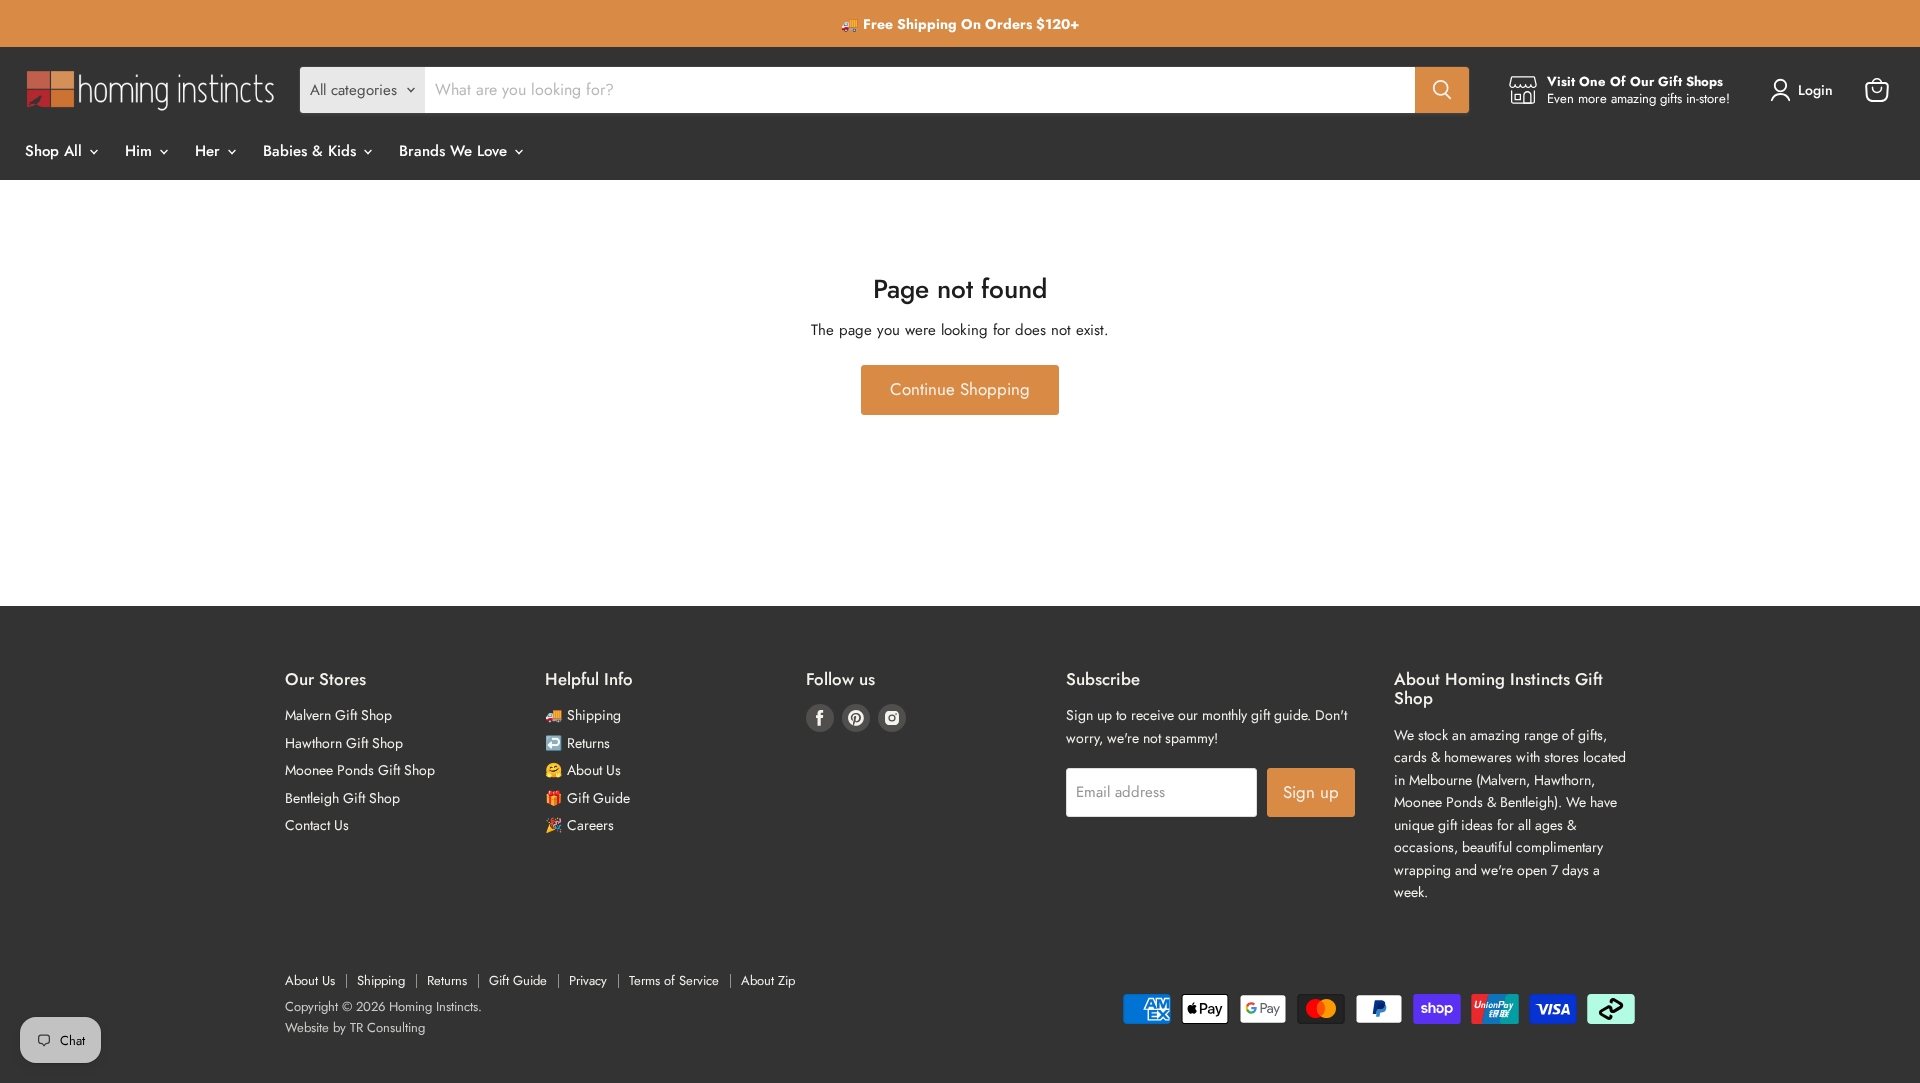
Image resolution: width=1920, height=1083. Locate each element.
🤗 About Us (583, 770)
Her (210, 151)
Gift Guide (518, 980)
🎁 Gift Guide (587, 798)
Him (141, 151)
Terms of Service (674, 980)
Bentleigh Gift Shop (342, 798)
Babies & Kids (312, 151)
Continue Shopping (960, 389)
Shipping (381, 980)
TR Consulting (387, 1027)
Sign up (1311, 792)
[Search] (1442, 90)
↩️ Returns (577, 743)
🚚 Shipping (583, 715)
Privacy (588, 980)
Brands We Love (455, 151)
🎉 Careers (579, 825)
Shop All (56, 151)
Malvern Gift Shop (338, 715)
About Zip (768, 980)
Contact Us (317, 825)
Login (1815, 90)
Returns (447, 980)
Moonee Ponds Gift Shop (360, 770)
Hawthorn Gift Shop (344, 743)
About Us (310, 980)
